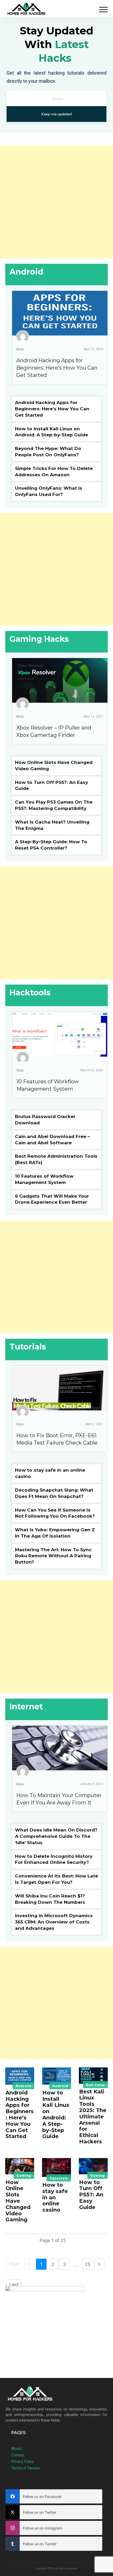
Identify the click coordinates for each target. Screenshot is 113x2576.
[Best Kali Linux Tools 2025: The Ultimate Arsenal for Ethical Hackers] (93, 2076)
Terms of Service (25, 2468)
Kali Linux (95, 2085)
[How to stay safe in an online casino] (56, 2168)
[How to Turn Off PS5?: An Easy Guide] (93, 2166)
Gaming (24, 2175)
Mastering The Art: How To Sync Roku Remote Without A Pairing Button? (53, 1556)
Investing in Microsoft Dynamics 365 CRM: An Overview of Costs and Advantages (54, 1922)
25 (88, 2264)
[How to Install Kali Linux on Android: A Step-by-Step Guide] (56, 2076)
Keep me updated (57, 114)
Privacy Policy (23, 2461)
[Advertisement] (56, 202)
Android (23, 2086)
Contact (18, 2455)
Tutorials (59, 2178)
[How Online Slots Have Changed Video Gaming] (20, 2166)
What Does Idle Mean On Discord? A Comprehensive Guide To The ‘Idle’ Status (56, 1836)
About (16, 2449)
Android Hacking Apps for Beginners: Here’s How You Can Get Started (57, 368)
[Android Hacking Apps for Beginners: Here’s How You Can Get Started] (20, 2076)
